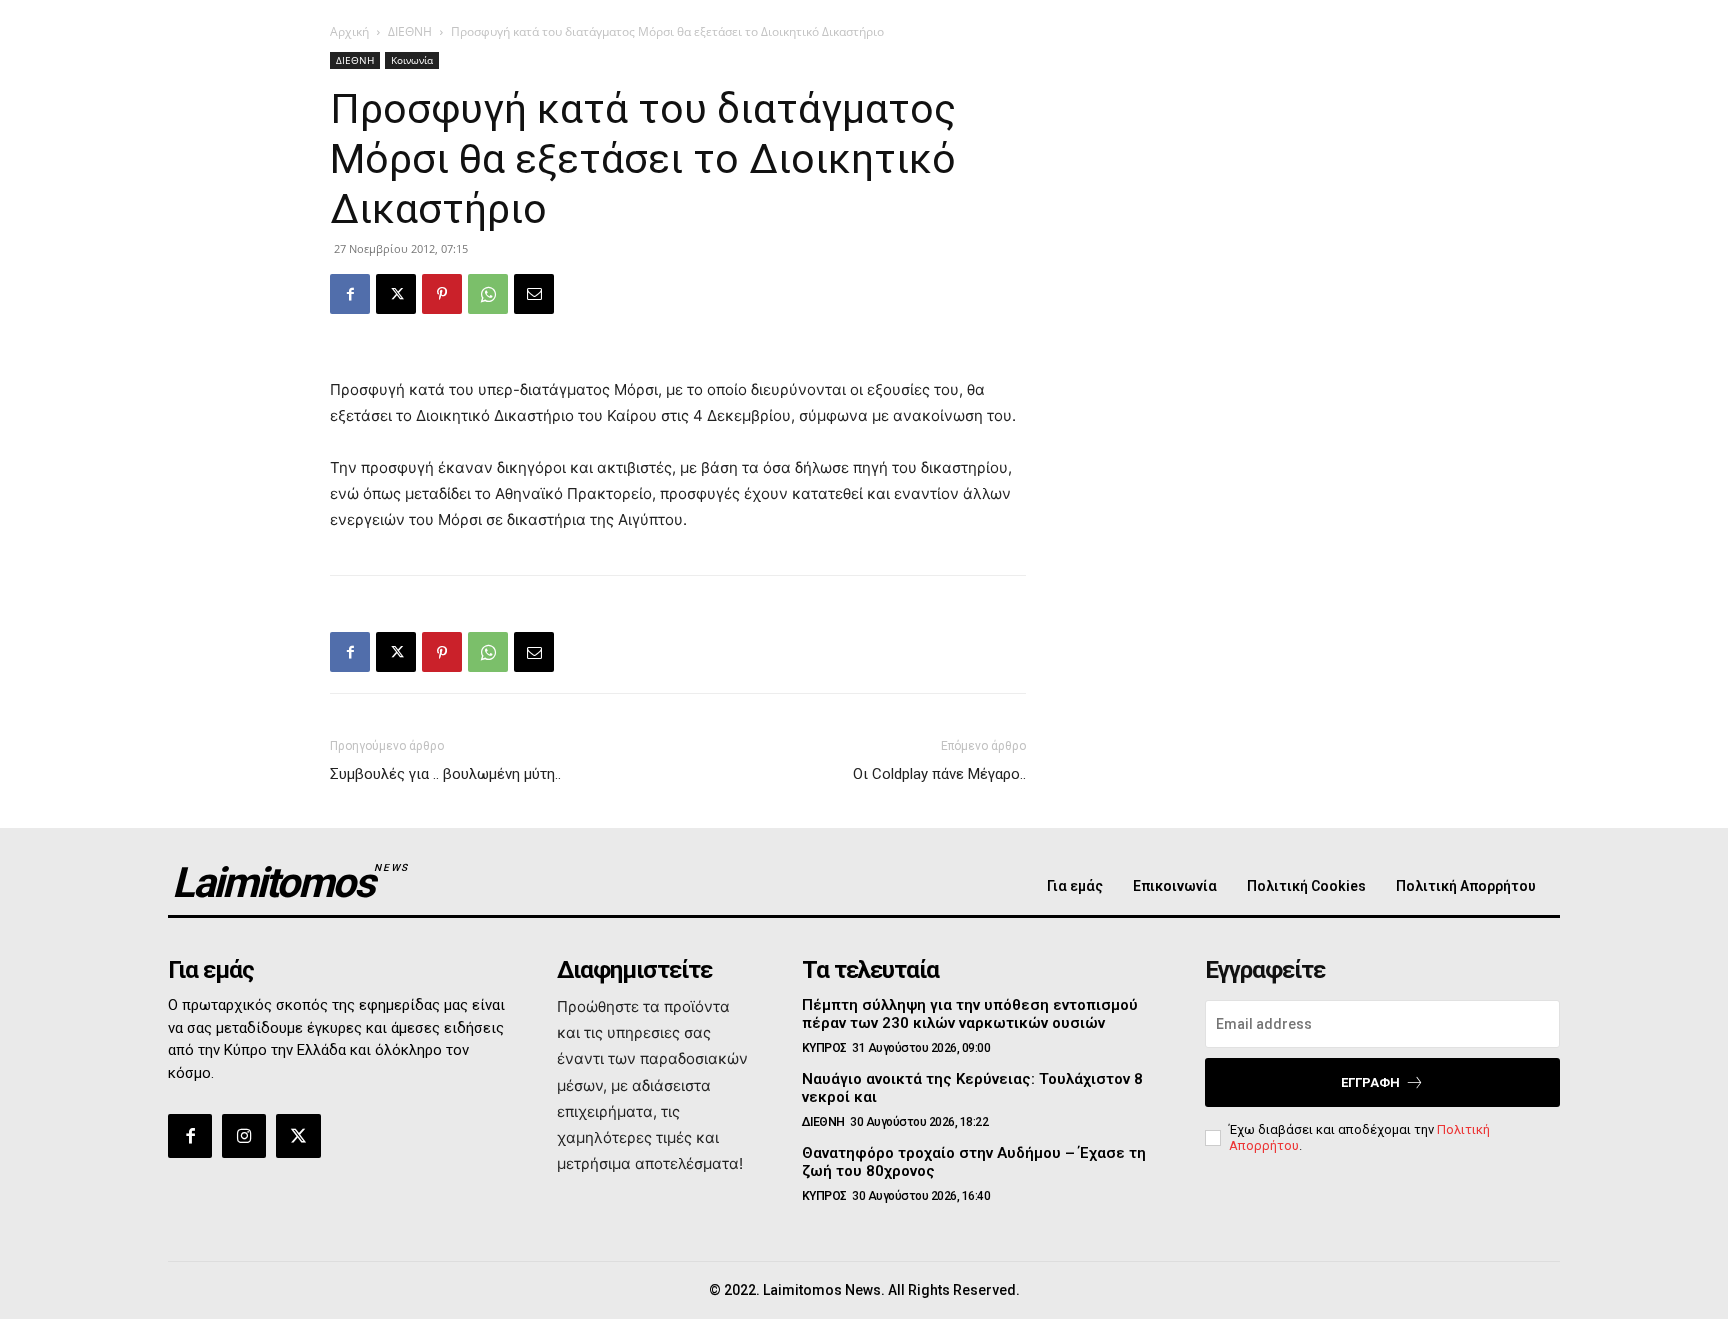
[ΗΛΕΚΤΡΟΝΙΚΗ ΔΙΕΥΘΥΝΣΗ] (534, 294)
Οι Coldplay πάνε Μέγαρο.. (939, 774)
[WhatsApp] (488, 294)
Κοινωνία (412, 60)
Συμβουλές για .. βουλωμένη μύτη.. (445, 774)
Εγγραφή (1370, 1082)
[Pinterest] (442, 294)
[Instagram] (244, 1136)
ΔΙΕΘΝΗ (410, 31)
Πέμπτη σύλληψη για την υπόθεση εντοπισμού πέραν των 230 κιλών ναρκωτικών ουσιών (970, 1014)
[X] (396, 294)
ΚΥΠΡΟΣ (824, 1048)
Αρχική (349, 31)
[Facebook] (350, 294)
